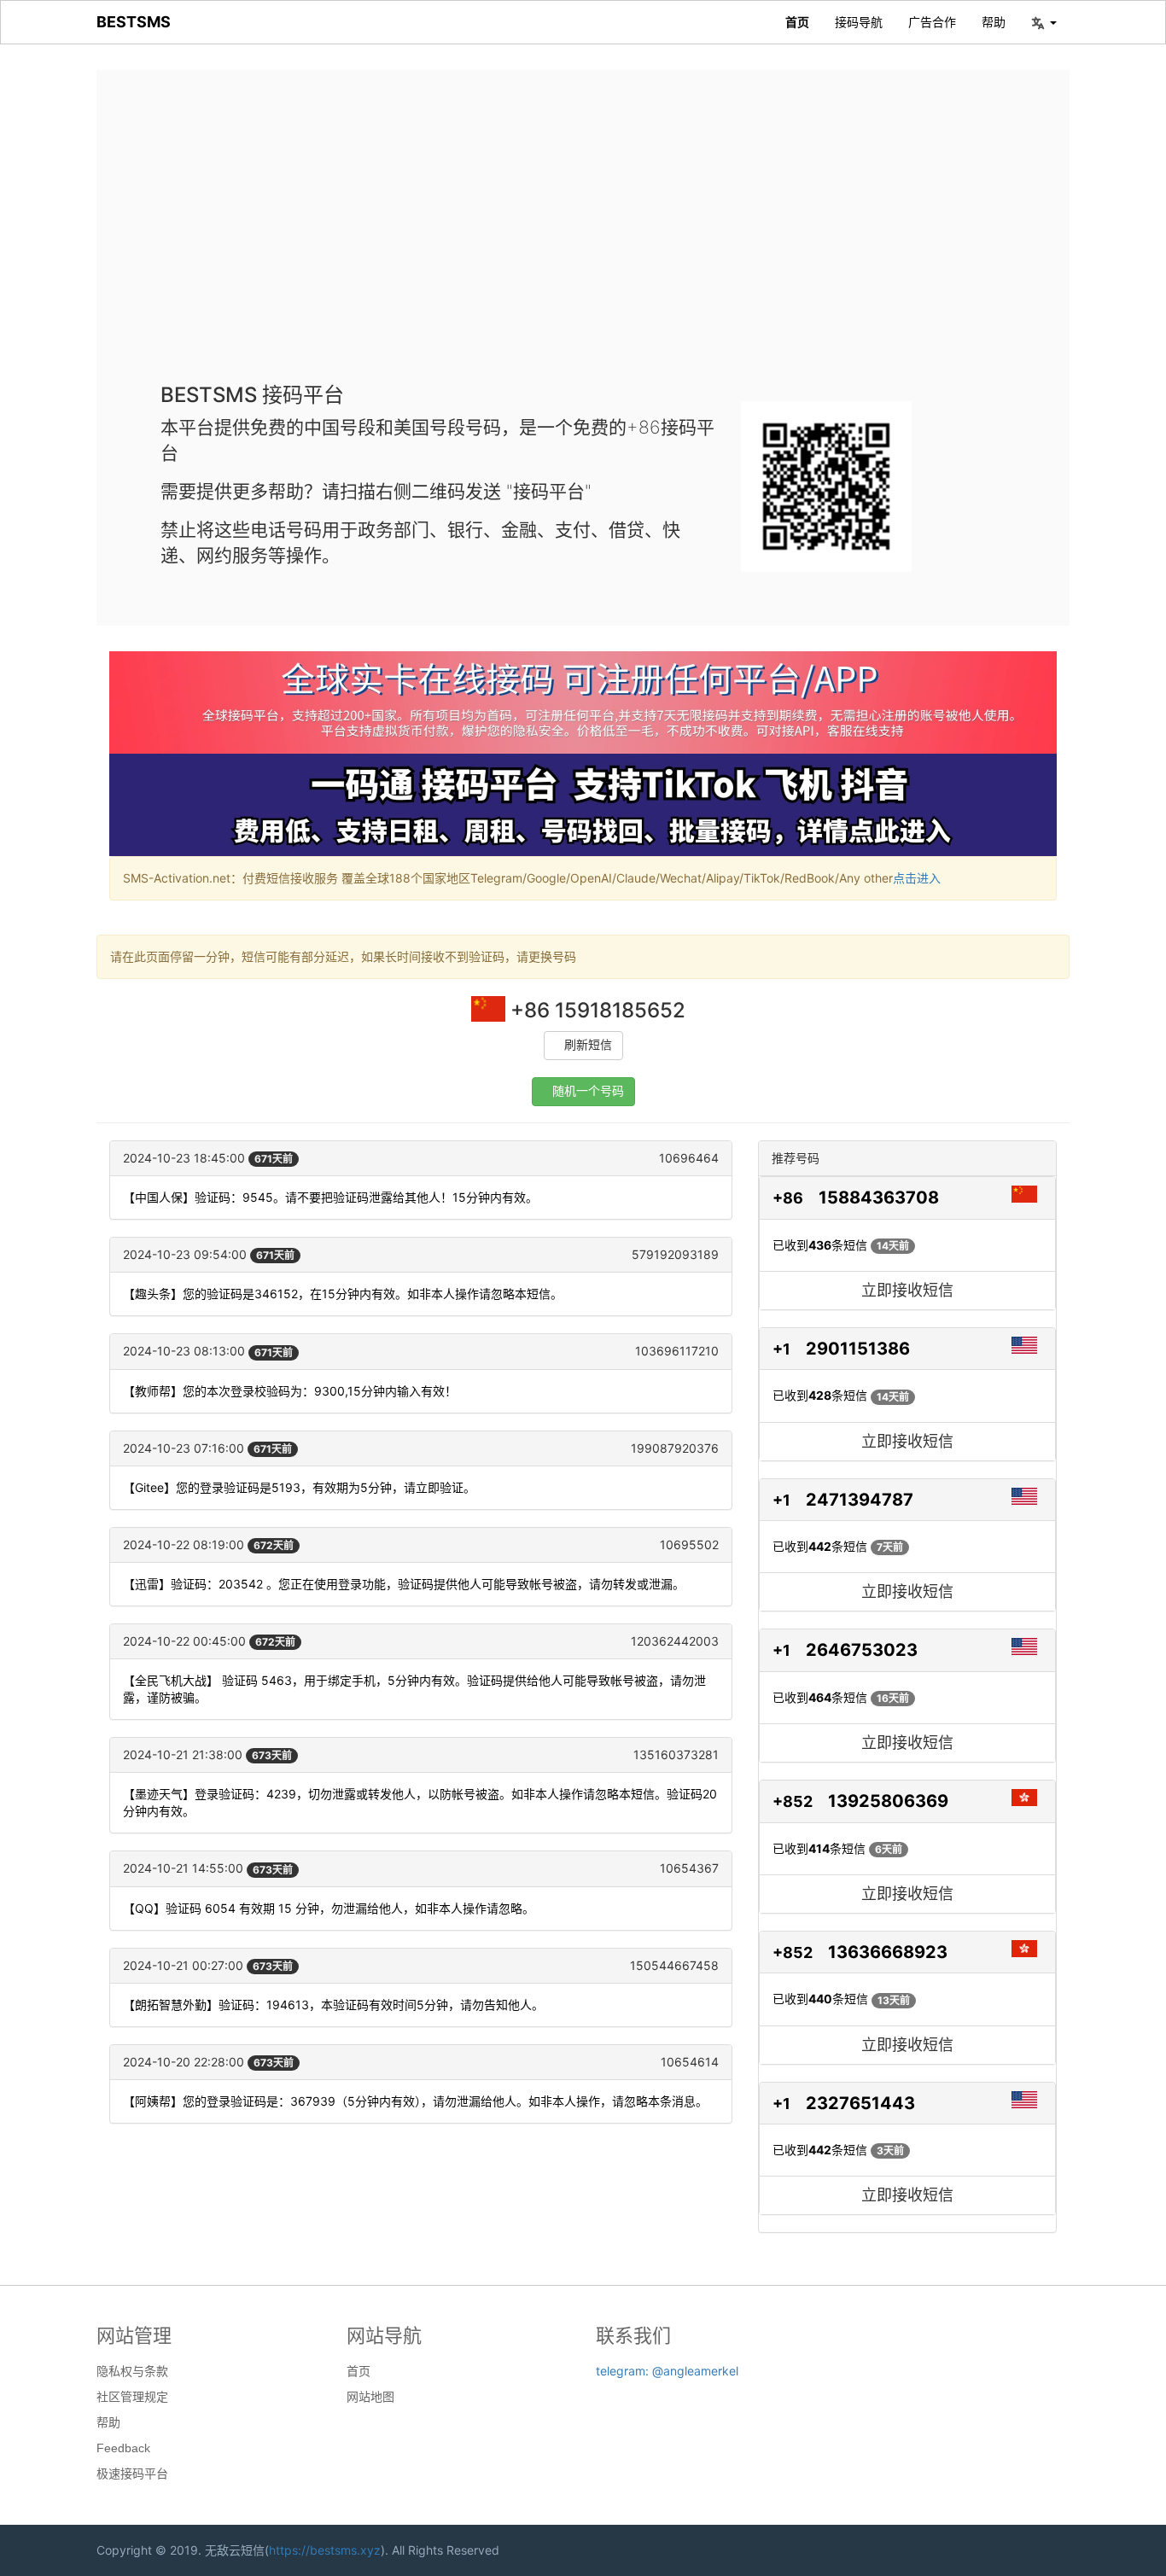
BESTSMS (134, 22)
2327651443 (860, 2103)
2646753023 (862, 1650)
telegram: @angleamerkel (667, 2371)
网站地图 (370, 2397)
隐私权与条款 (132, 2371)
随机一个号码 (588, 1091)
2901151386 (858, 1349)
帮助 (994, 22)
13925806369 (888, 1801)
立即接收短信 (907, 1290)
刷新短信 (588, 1045)
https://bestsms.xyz (325, 2550)
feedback (123, 2448)
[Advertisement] (583, 239)
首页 (797, 22)
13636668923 (888, 1952)
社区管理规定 (132, 2397)
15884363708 (879, 1198)
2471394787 (860, 1500)
